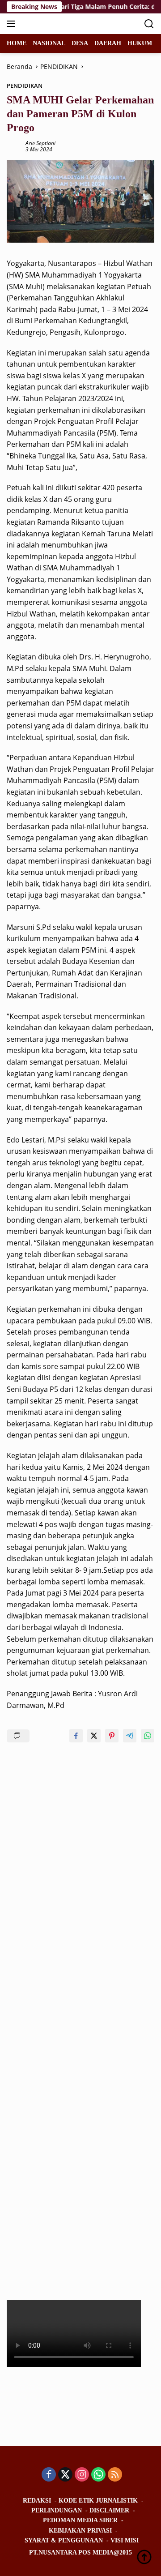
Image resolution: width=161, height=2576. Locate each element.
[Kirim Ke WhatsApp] (148, 1736)
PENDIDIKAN (25, 86)
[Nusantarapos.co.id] (67, 24)
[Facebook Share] (76, 1736)
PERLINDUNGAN (57, 2510)
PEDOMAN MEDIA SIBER (80, 2520)
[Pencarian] (149, 24)
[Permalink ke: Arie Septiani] (14, 146)
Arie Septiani (40, 143)
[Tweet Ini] (94, 1736)
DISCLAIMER (109, 2510)
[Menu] (13, 24)
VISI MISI (125, 2540)
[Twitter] (65, 2475)
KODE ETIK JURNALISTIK (98, 2501)
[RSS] (115, 2475)
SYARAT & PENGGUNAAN (64, 2540)
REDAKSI (37, 2501)
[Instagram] (82, 2475)
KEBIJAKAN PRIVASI (80, 2531)
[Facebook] (49, 2475)
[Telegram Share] (130, 1736)
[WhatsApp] (98, 2475)
